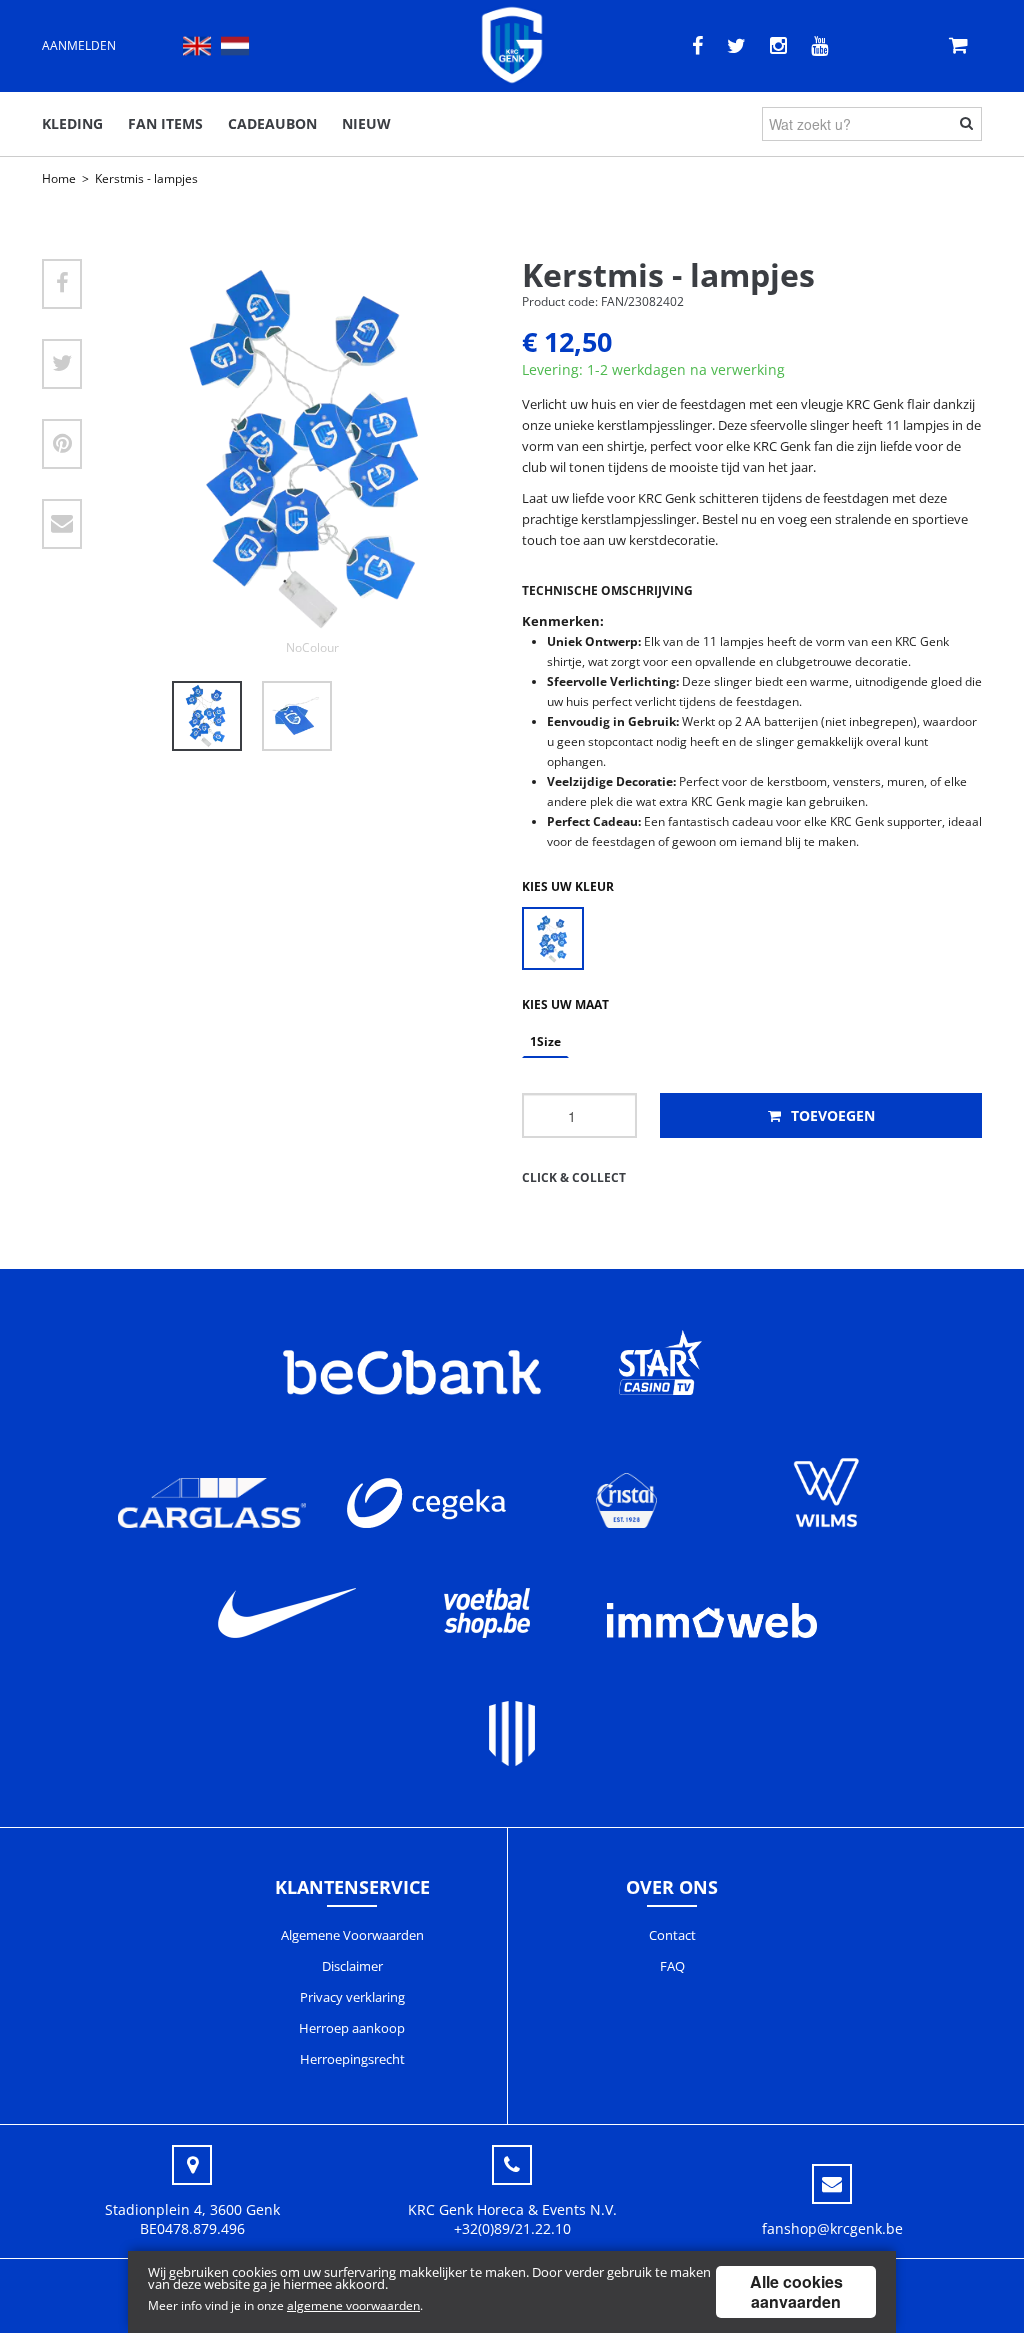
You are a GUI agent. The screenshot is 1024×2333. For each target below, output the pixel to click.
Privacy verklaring (352, 1997)
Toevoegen (831, 1115)
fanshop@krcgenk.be (832, 2228)
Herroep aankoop (352, 2028)
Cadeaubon (272, 123)
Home (59, 178)
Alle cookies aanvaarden (796, 2291)
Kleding (72, 123)
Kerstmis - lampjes (146, 178)
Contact (672, 1935)
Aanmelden (79, 45)
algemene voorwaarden (353, 2305)
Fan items (165, 123)
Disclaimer (352, 1966)
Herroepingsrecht (352, 2059)
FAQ (672, 1966)
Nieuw (366, 123)
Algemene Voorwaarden (352, 1935)
